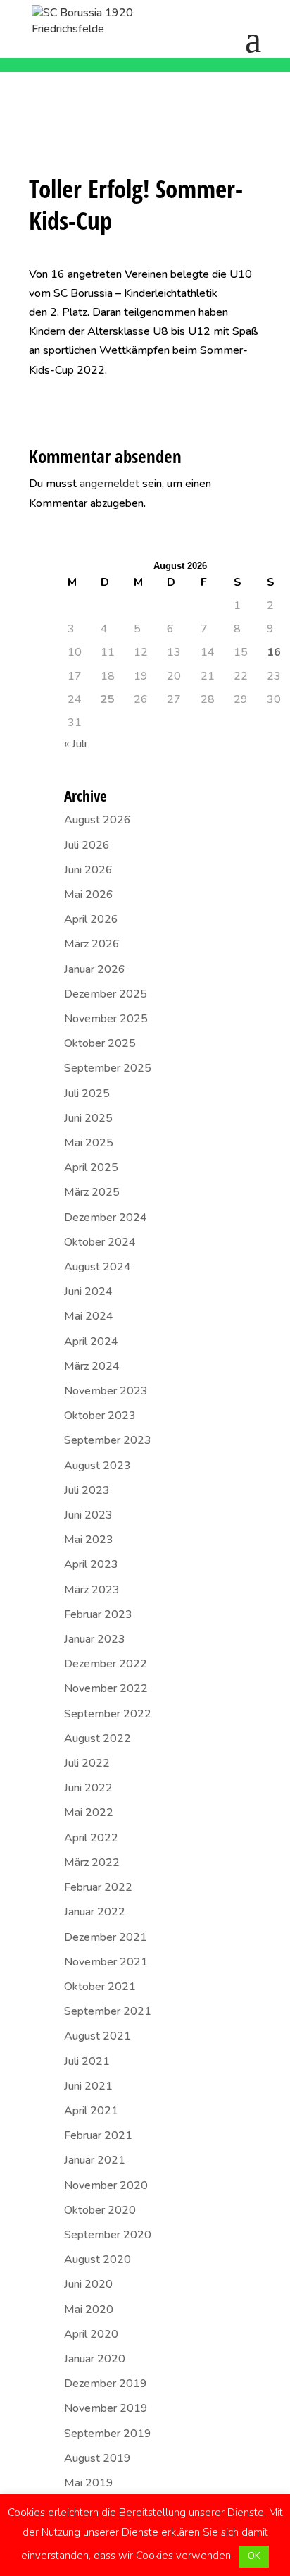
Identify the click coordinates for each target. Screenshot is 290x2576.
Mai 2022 (89, 1813)
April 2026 (91, 919)
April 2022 (91, 1838)
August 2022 (97, 1738)
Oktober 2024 (100, 1242)
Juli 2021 (87, 2061)
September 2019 (108, 2434)
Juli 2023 (87, 1490)
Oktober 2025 (100, 1043)
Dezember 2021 (106, 1937)
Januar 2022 (95, 1912)
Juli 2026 (87, 845)
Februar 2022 (98, 1887)
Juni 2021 (88, 2086)
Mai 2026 (89, 895)
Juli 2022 (87, 1763)
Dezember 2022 (106, 1664)
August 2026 (97, 820)
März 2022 (92, 1863)
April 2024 (91, 1342)
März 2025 (92, 1192)
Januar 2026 (95, 969)
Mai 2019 (89, 2483)
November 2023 (106, 1391)
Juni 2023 (88, 1515)
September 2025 (108, 1068)
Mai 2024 (89, 1316)
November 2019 (106, 2408)
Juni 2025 (88, 1118)
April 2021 (91, 2111)
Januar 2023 (95, 1639)
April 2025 (91, 1167)
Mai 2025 (89, 1143)
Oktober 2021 (100, 1987)
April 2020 (91, 2334)
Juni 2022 (88, 1788)
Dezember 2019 (106, 2384)
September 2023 (108, 1440)
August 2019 (97, 2458)
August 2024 (97, 1267)
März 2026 (92, 944)
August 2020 (97, 2259)
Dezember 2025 (106, 994)
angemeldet (109, 484)
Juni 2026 (88, 870)
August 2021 (97, 2036)
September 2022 (108, 1714)
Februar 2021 (98, 2135)
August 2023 (97, 1466)
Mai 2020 (89, 2310)
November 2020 (106, 2185)
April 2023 (91, 1564)
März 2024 (92, 1366)
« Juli (75, 744)
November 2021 (106, 1962)
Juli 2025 (87, 1093)
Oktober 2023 (100, 1416)
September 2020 (108, 2235)
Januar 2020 (95, 2359)
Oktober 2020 (100, 2210)
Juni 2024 (88, 1292)
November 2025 (106, 1019)
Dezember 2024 (106, 1218)
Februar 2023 (98, 1614)
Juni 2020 (88, 2284)
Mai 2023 (89, 1540)
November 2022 (106, 1688)
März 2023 (92, 1590)
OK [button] (254, 2556)
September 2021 (108, 2011)
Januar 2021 (95, 2160)
